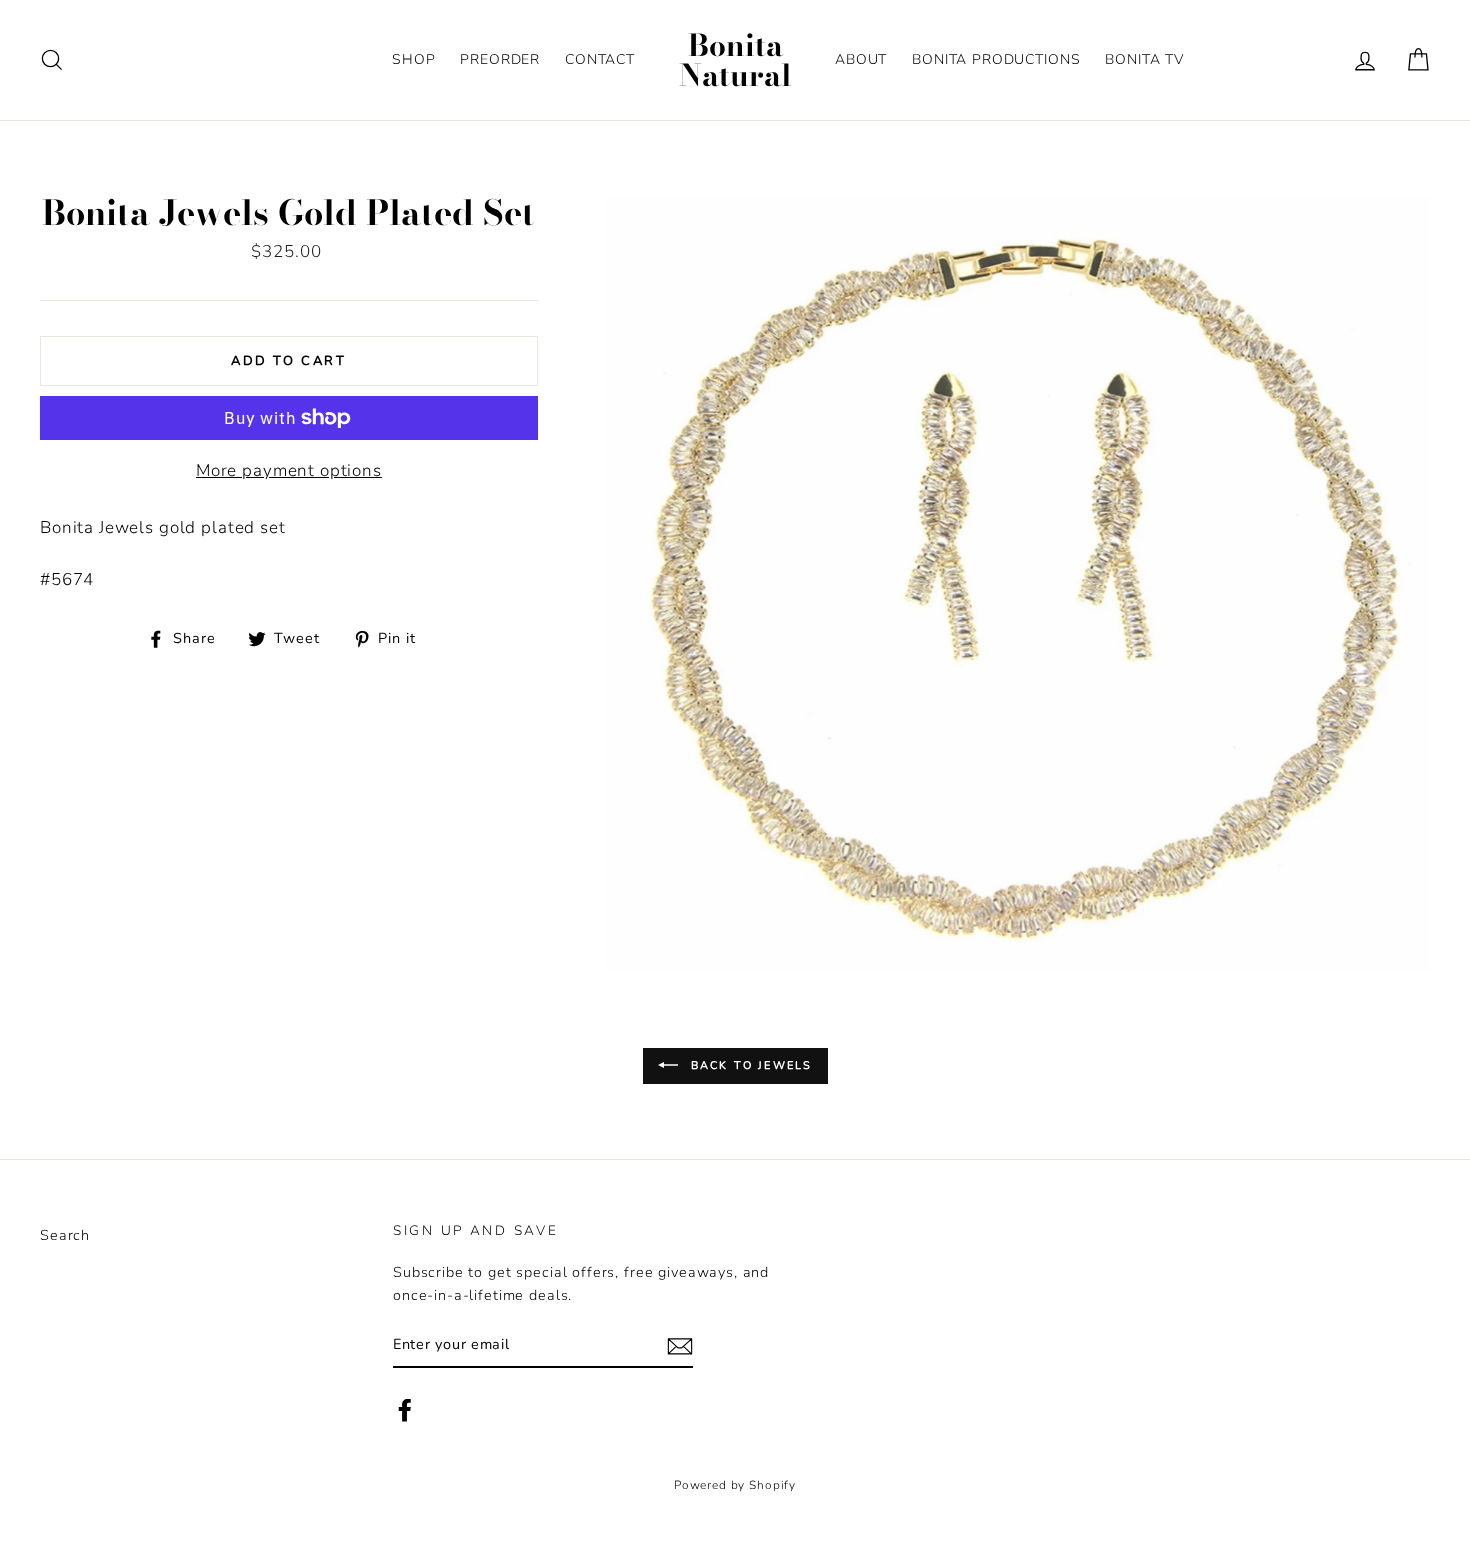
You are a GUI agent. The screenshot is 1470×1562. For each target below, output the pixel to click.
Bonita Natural (735, 60)
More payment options (289, 470)
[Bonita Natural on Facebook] (405, 1410)
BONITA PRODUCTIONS (996, 59)
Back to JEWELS (749, 1064)
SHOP (413, 59)
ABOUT (861, 59)
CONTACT (600, 59)
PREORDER (500, 59)
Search (65, 1235)
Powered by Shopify (735, 1485)
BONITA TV (1144, 59)
